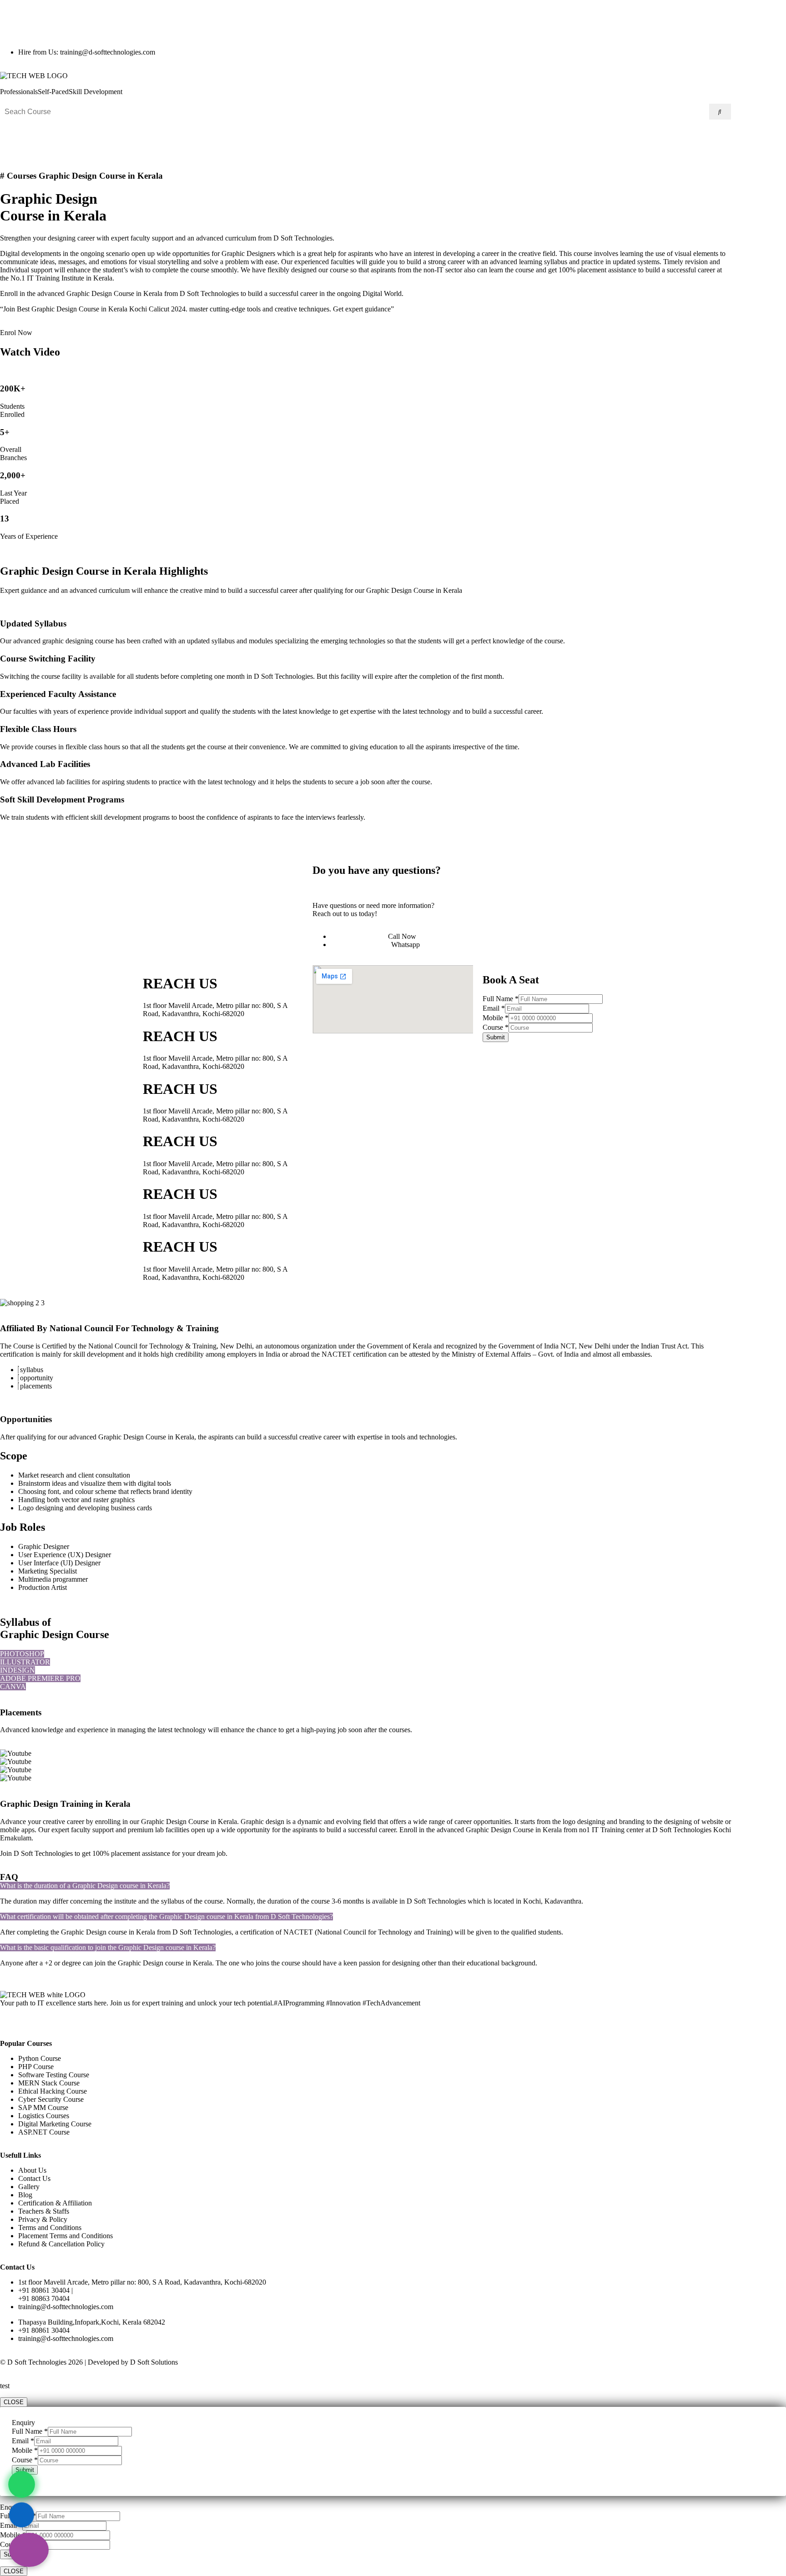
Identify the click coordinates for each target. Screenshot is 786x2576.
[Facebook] (36, 20)
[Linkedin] (60, 20)
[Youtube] (85, 20)
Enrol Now (16, 333)
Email (494, 1008)
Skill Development (96, 92)
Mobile (496, 1018)
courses (400, 1730)
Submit (496, 1037)
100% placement (116, 1853)
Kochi (722, 1830)
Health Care (425, 137)
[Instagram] (11, 20)
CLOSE (14, 2402)
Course (496, 1027)
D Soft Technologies (43, 1853)
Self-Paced (53, 92)
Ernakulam (16, 1838)
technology (190, 1730)
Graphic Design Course (175, 1822)
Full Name (501, 999)
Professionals (19, 92)
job (221, 1853)
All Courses (305, 137)
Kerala (552, 1830)
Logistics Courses (365, 137)
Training (612, 1830)
